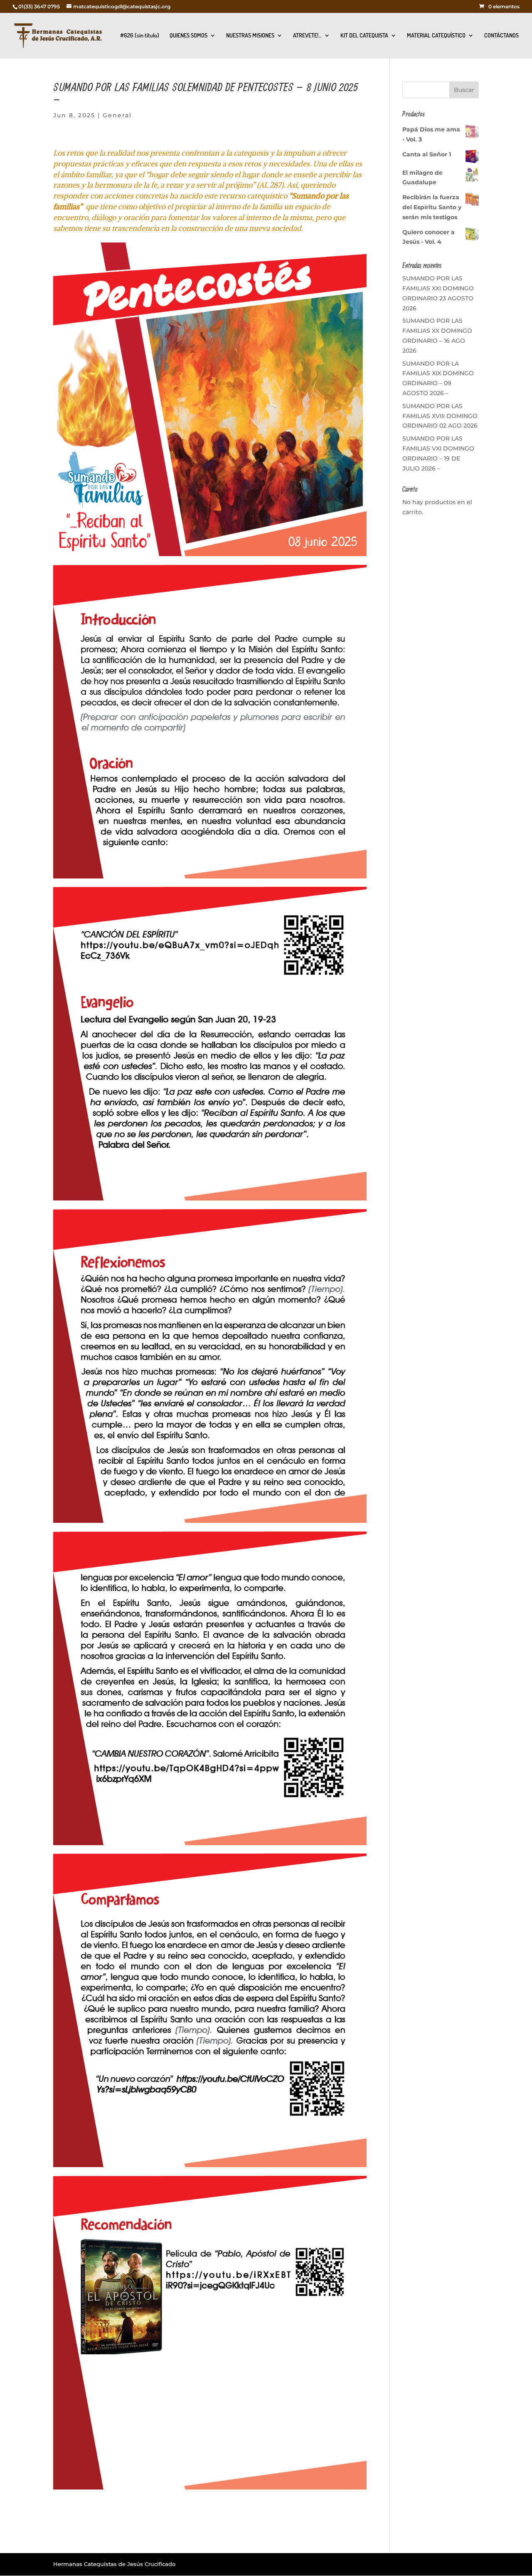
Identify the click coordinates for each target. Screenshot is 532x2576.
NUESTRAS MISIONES (250, 36)
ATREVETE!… (307, 36)
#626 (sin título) (140, 36)
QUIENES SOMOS (188, 36)
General (117, 115)
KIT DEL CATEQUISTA (364, 36)
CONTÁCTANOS (501, 36)
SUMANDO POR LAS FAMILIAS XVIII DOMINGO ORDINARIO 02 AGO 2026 (440, 416)
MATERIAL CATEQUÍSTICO (436, 36)
